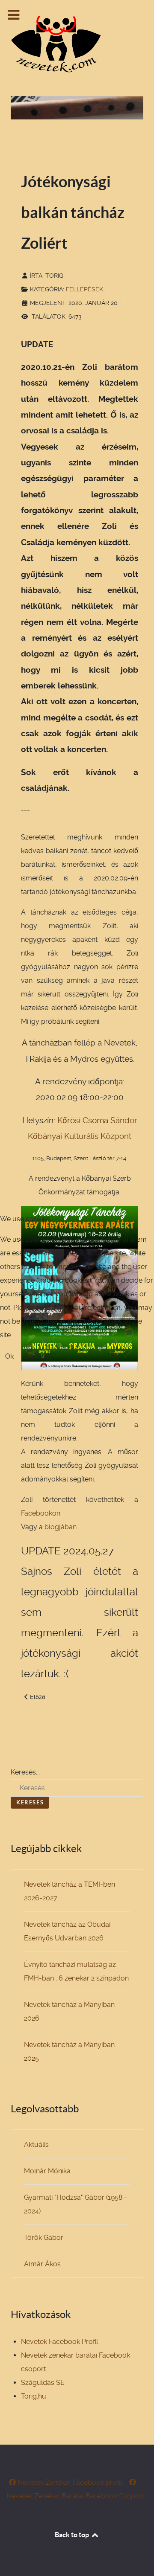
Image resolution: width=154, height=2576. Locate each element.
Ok (9, 1356)
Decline (37, 1356)
